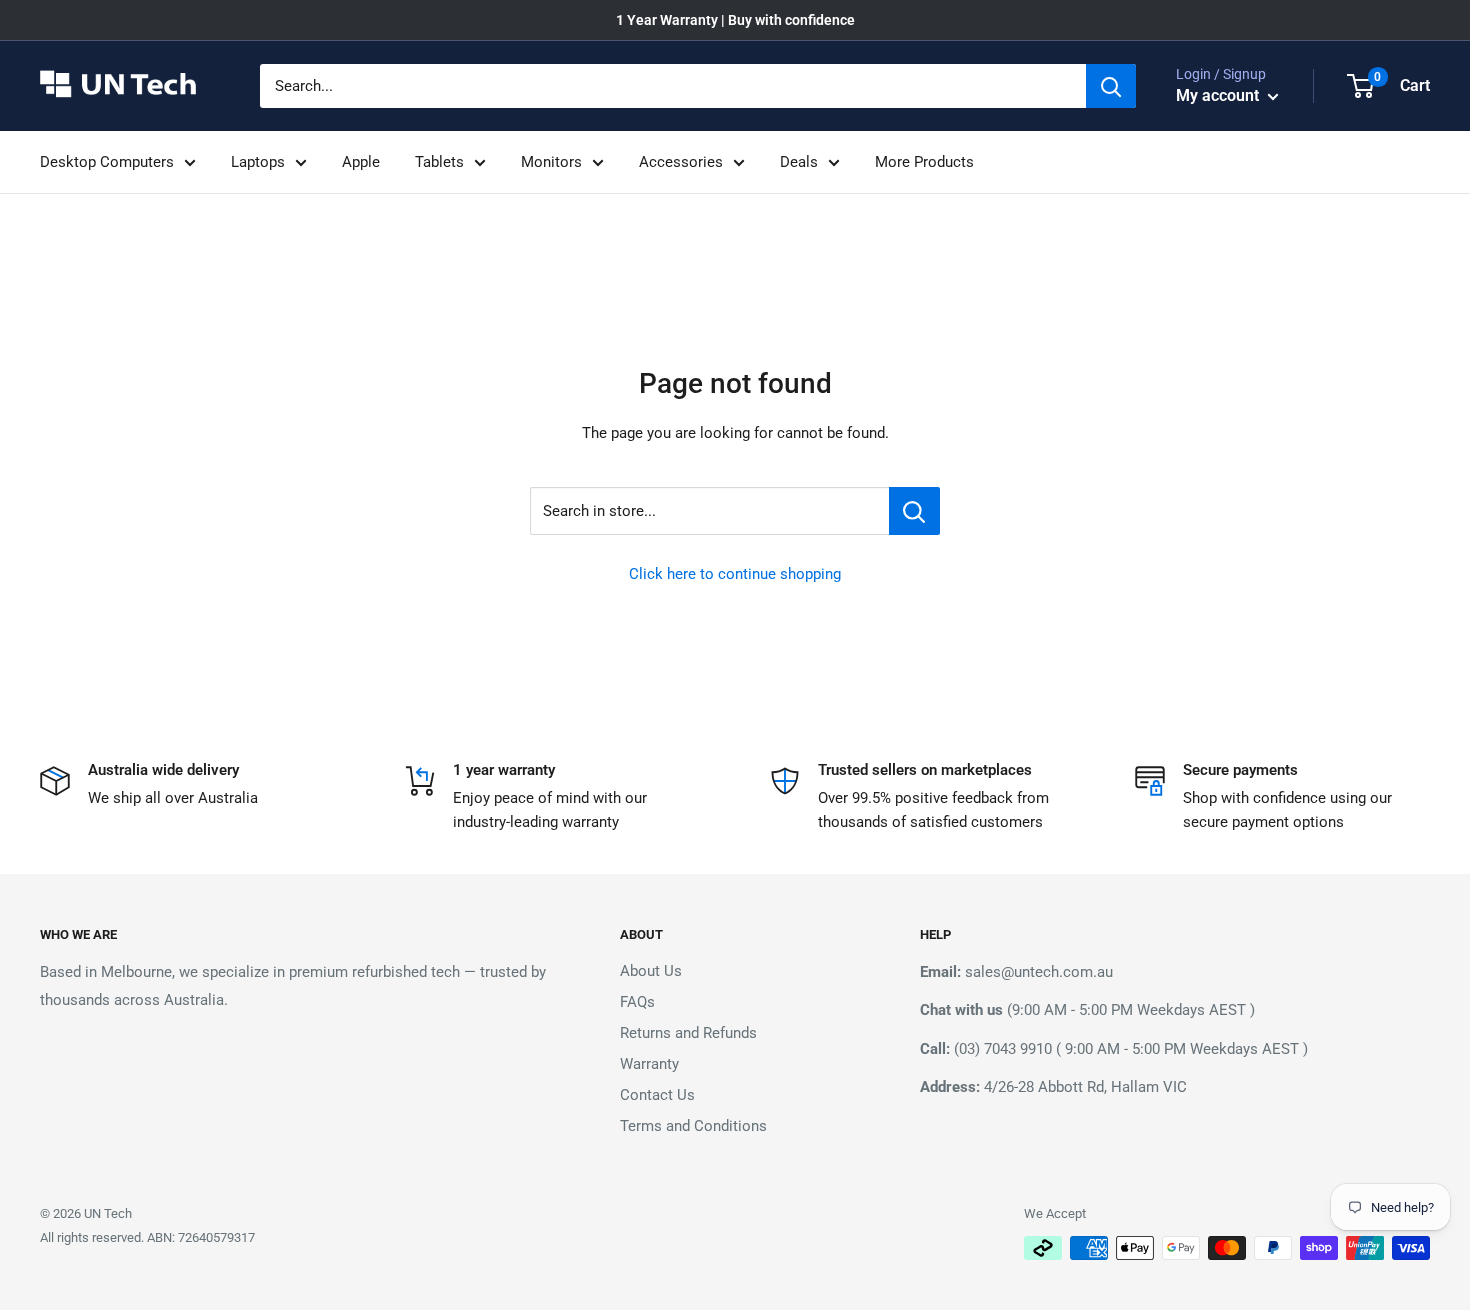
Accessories (681, 162)
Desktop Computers (107, 162)
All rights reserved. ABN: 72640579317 (147, 1237)
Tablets (439, 162)
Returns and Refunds (688, 1033)
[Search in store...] (914, 511)
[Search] (1111, 86)
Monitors (551, 162)
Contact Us (657, 1095)
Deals (799, 162)
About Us (651, 971)
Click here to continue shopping (735, 574)
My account (1219, 95)
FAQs (637, 1002)
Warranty (649, 1064)
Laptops (258, 162)
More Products (924, 162)
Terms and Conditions (693, 1126)
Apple (361, 162)
